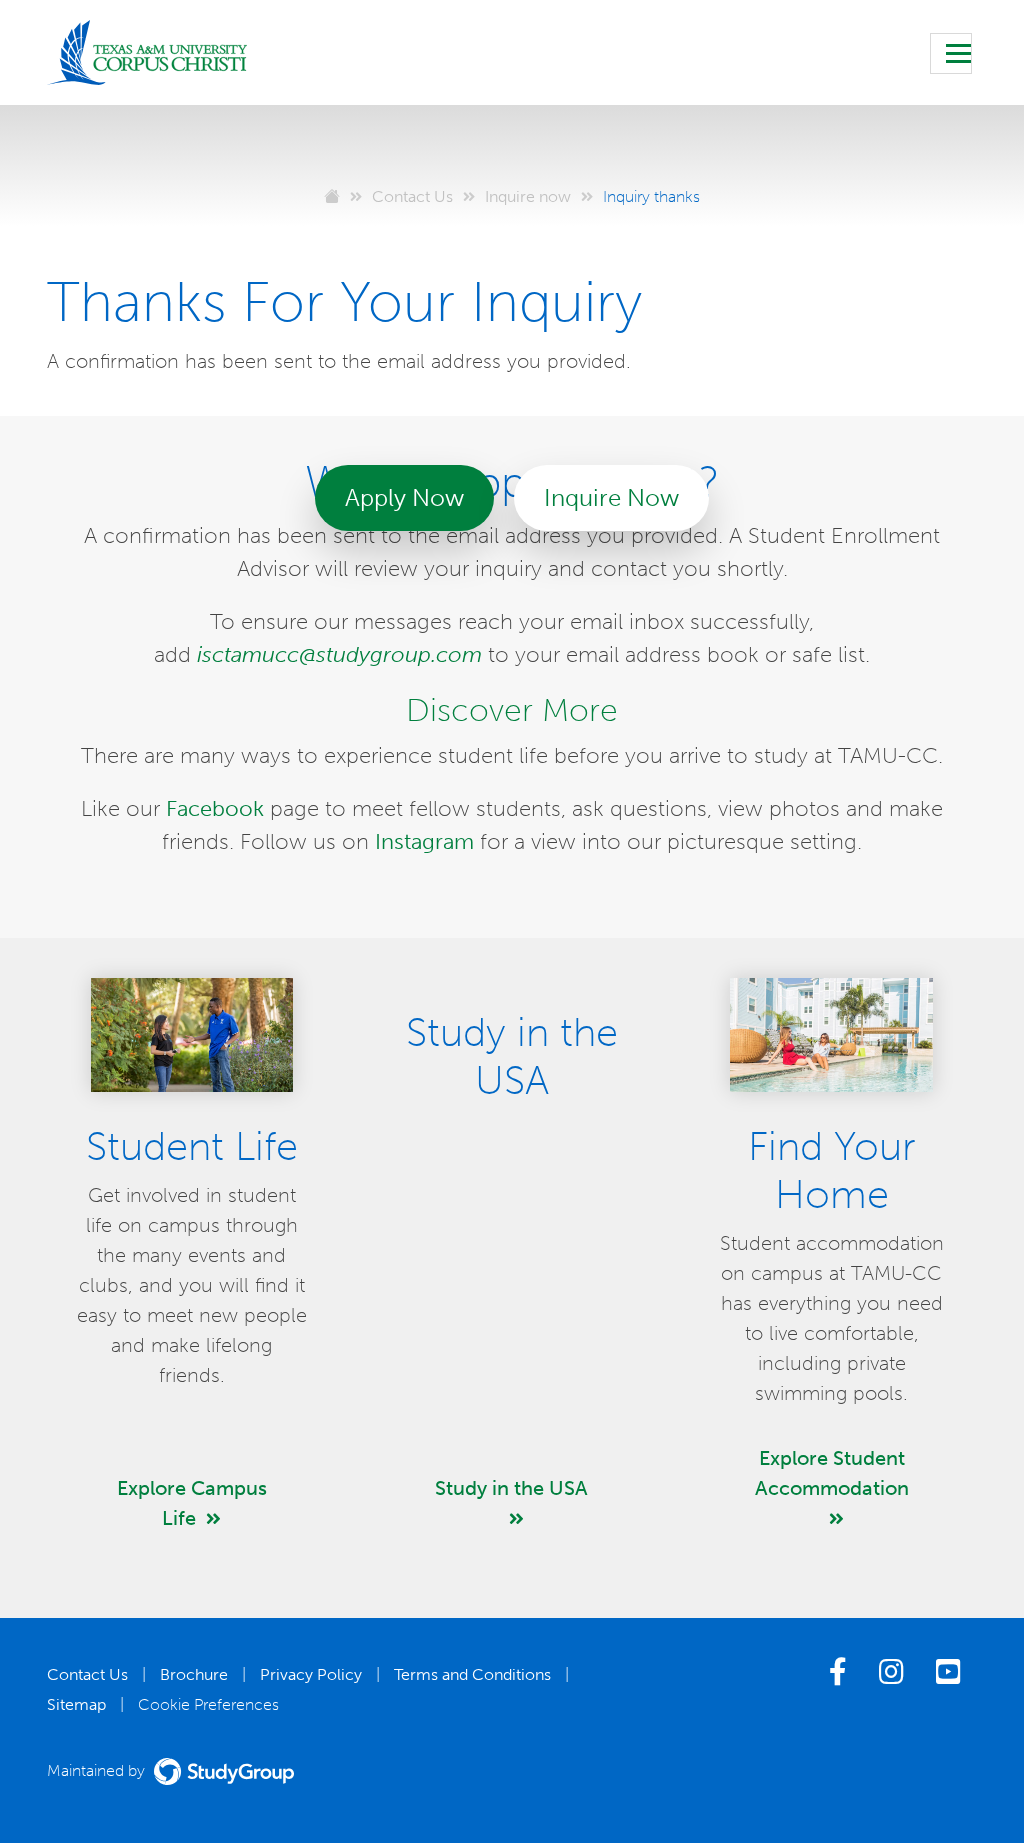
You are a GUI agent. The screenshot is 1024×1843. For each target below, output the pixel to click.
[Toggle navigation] (951, 53)
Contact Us (87, 1674)
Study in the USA (511, 1488)
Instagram (424, 841)
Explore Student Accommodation (832, 1473)
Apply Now (404, 497)
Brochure (194, 1674)
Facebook (215, 808)
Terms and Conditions (472, 1674)
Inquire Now (611, 497)
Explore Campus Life (192, 1503)
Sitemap (76, 1704)
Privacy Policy (311, 1674)
